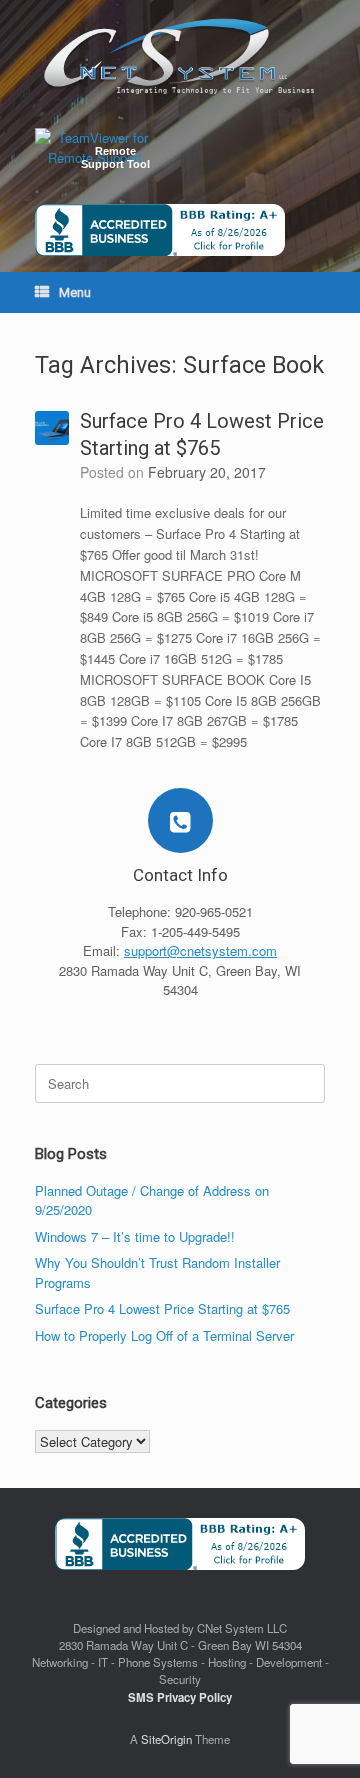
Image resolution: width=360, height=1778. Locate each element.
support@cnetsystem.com (200, 950)
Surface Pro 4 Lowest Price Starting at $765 (162, 1308)
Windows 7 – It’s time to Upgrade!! (135, 1236)
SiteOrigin (166, 1739)
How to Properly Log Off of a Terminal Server (164, 1335)
